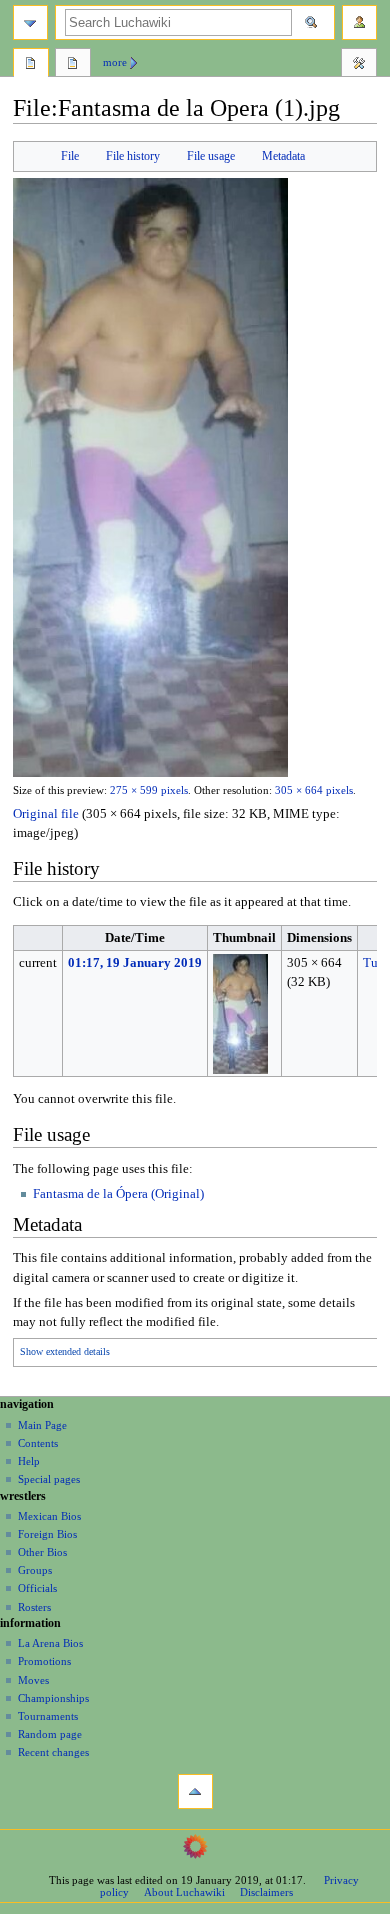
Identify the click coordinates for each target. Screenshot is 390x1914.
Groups (35, 1570)
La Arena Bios (50, 1643)
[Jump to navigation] (30, 22)
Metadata (283, 156)
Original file (46, 814)
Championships (53, 1698)
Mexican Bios (49, 1516)
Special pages (49, 1479)
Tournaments (48, 1716)
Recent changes (53, 1752)
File (70, 156)
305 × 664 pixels (314, 790)
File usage (211, 156)
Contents (38, 1443)
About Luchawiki (184, 1892)
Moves (33, 1680)
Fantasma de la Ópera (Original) (118, 1194)
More (115, 62)
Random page (50, 1734)
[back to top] (195, 1791)
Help (29, 1461)
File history (133, 156)
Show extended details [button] (65, 1352)
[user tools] (359, 22)
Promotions (44, 1661)
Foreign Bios (47, 1534)
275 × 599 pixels (149, 790)
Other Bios (42, 1552)
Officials (37, 1588)
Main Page (42, 1425)
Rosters (34, 1607)
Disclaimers (266, 1892)
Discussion (73, 65)
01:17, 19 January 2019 (135, 963)
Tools (359, 65)
